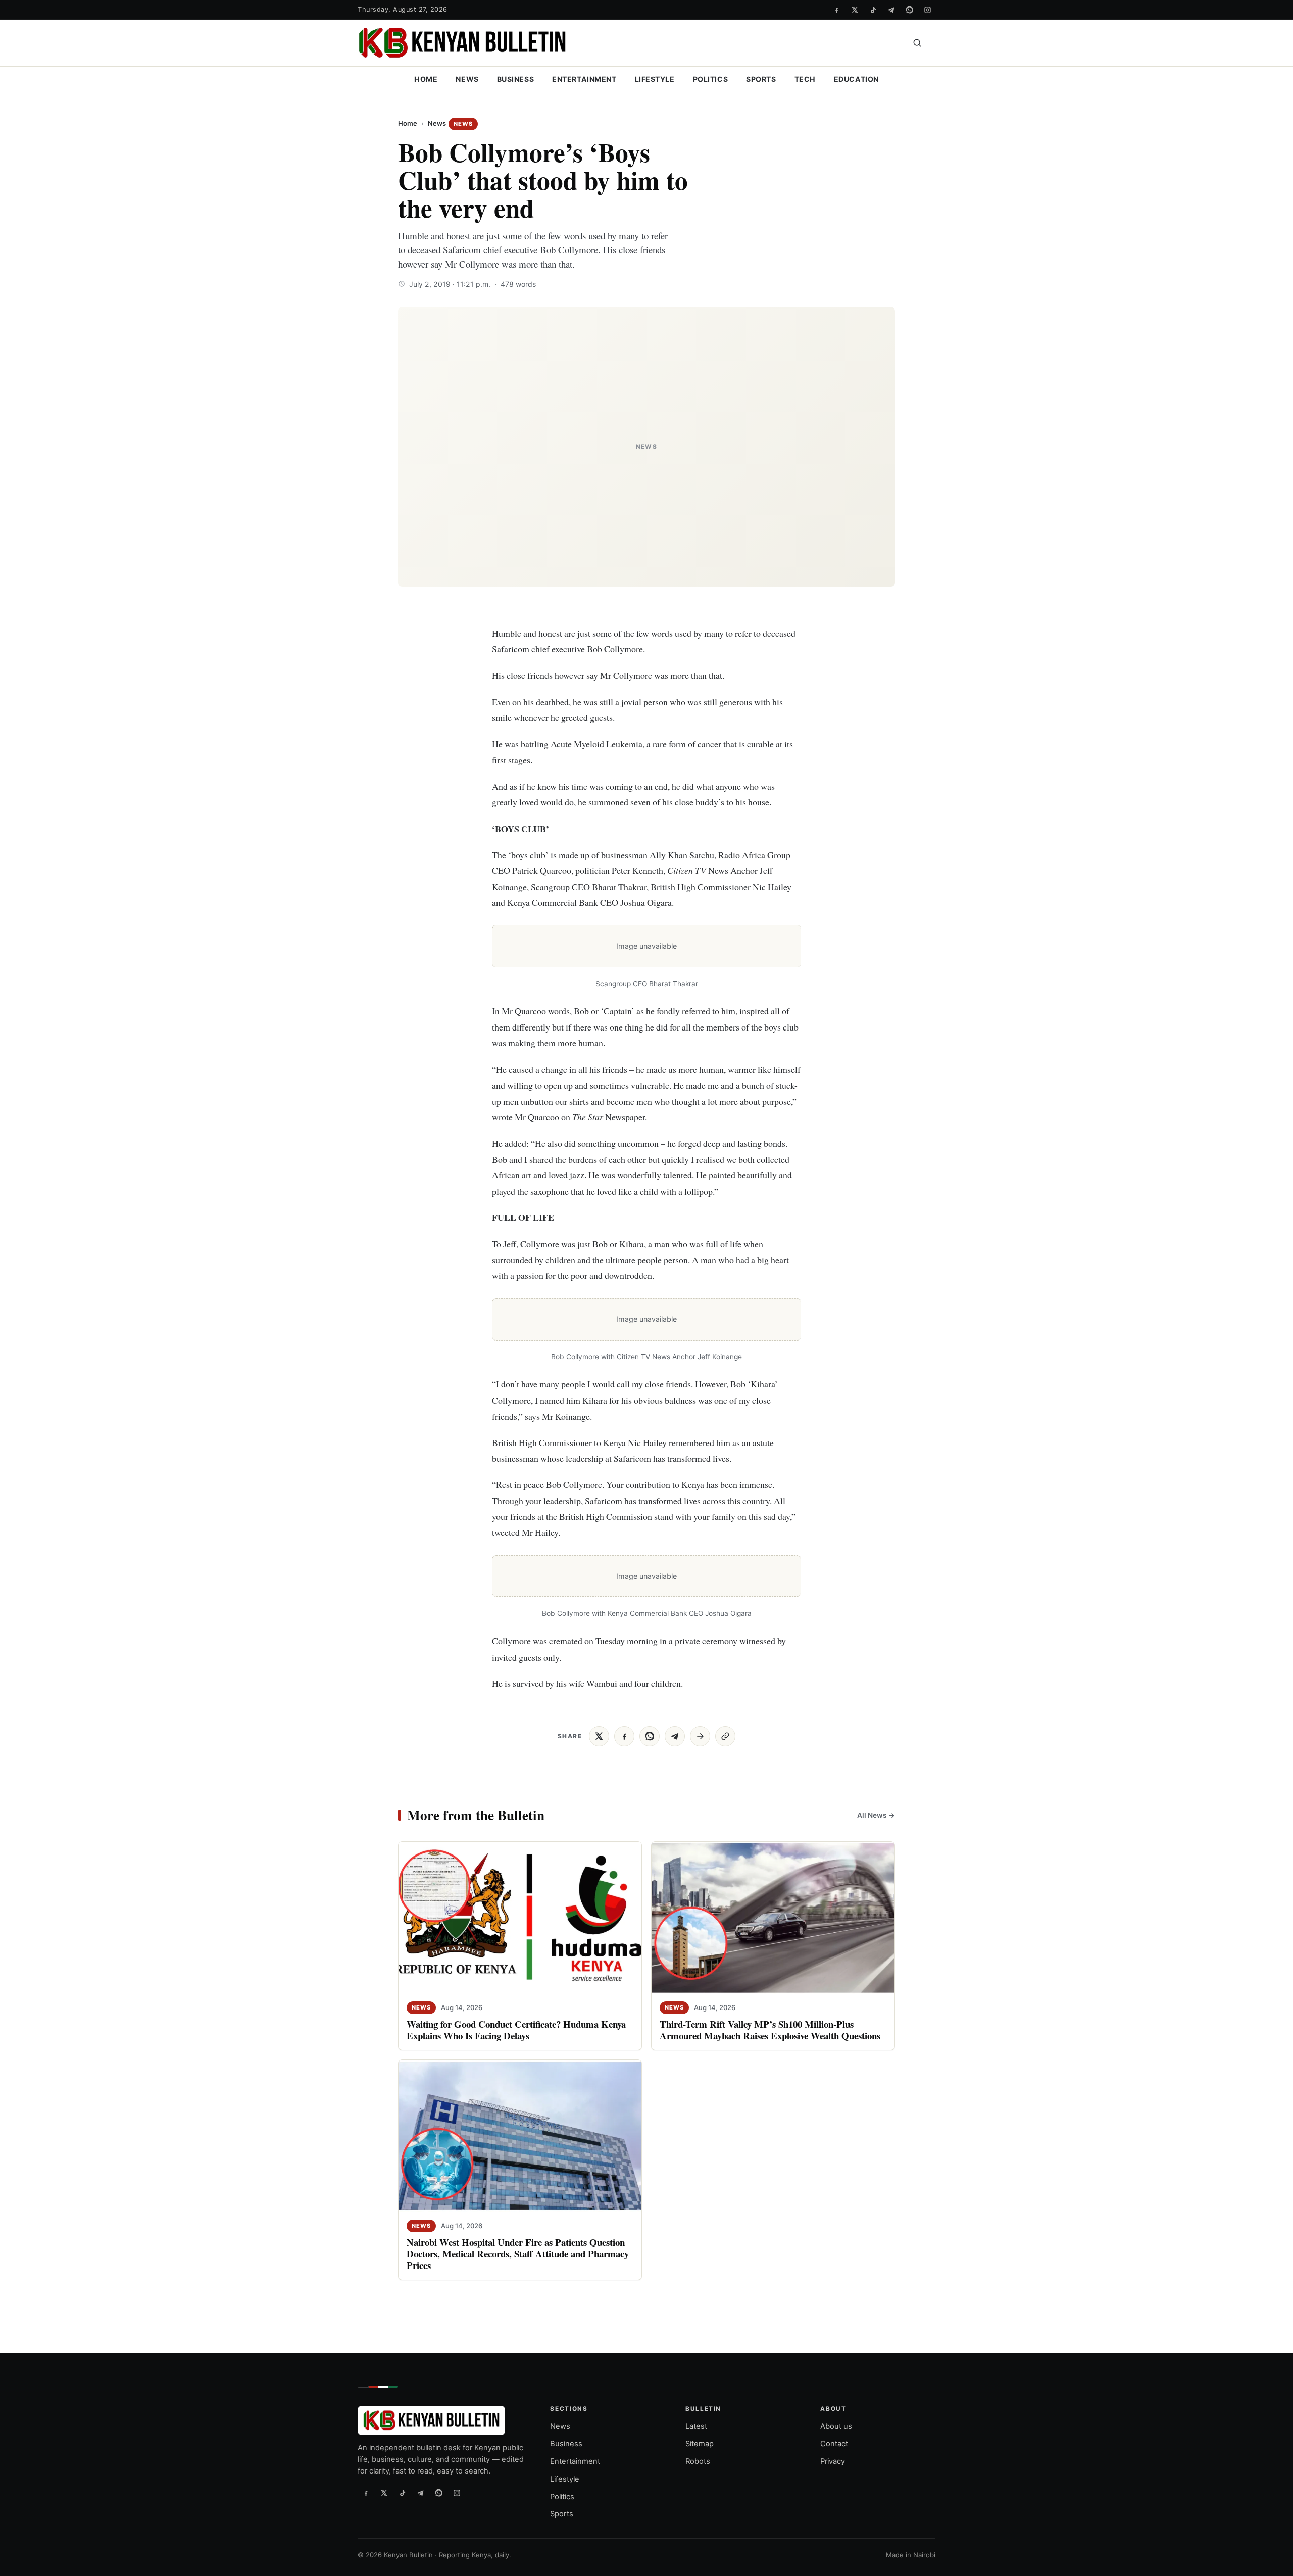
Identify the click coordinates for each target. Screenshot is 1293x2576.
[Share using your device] (700, 1736)
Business (516, 79)
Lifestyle (655, 79)
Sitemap (700, 2444)
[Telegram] (891, 10)
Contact (834, 2444)
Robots (698, 2461)
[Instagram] (927, 10)
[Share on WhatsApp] (650, 1736)
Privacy (833, 2461)
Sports (761, 79)
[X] (855, 10)
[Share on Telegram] (675, 1736)
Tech (805, 79)
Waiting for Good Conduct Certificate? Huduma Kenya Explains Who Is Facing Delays (516, 2030)
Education (856, 79)
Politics (711, 79)
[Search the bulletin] (917, 43)
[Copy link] (725, 1736)
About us (836, 2426)
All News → (876, 1815)
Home (426, 79)
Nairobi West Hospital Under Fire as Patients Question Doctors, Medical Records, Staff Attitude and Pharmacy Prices (518, 2254)
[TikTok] (873, 10)
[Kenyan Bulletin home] (462, 43)
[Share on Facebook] (624, 1736)
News (467, 79)
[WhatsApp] (909, 10)
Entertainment (584, 79)
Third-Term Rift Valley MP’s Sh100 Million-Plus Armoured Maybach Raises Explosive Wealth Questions (770, 2030)
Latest (696, 2426)
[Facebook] (836, 10)
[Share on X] (599, 1736)
